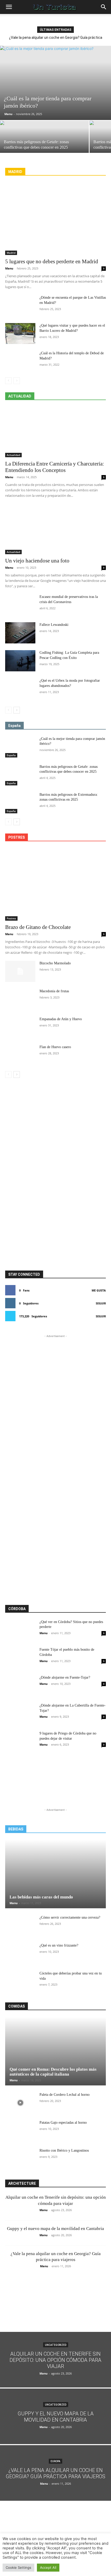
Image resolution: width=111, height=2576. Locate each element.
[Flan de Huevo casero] (20, 1055)
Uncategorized (56, 2345)
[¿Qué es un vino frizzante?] (20, 1954)
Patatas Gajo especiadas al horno (63, 2123)
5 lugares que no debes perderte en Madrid (52, 261)
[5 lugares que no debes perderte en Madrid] (55, 219)
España (11, 755)
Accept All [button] (48, 2567)
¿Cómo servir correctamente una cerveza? (70, 1917)
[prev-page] (8, 381)
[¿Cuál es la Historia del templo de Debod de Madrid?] (20, 361)
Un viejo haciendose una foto (37, 561)
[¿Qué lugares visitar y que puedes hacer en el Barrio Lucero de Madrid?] (20, 334)
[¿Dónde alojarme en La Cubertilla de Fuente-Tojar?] (20, 1714)
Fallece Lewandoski (54, 625)
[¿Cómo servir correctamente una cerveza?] (20, 1926)
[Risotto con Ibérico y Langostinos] (20, 2159)
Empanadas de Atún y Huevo (61, 1019)
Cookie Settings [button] (18, 2567)
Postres (11, 918)
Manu (8, 114)
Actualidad (13, 455)
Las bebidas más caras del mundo (41, 1897)
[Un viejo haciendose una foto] (55, 529)
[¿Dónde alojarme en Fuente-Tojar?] (20, 1686)
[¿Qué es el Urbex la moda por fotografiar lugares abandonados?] (20, 689)
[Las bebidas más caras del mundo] (55, 1874)
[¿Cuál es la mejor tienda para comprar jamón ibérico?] (55, 83)
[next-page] (17, 710)
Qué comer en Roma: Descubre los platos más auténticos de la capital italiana (53, 2072)
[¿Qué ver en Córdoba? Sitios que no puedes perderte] (20, 1630)
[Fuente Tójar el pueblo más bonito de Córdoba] (20, 1658)
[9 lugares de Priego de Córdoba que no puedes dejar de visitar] (20, 1741)
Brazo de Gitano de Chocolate (38, 927)
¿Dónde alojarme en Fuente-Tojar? (65, 1677)
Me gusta (99, 1290)
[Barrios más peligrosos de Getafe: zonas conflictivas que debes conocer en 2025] (44, 143)
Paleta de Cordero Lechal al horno (65, 2095)
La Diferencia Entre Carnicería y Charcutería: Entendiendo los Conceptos (55, 467)
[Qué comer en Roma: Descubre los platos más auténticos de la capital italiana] (55, 2051)
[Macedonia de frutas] (20, 999)
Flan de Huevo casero (55, 1047)
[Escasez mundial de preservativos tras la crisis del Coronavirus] (20, 605)
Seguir (101, 1303)
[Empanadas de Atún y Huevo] (20, 1027)
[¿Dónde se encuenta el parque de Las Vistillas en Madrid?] (20, 306)
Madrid (11, 253)
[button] (9, 7)
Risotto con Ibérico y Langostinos (64, 2150)
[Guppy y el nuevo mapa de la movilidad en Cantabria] (55, 2416)
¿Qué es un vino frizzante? (59, 1945)
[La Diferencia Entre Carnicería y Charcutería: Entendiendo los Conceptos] (55, 432)
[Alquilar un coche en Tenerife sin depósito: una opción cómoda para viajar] (55, 2360)
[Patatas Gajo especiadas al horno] (20, 2131)
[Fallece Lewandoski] (20, 633)
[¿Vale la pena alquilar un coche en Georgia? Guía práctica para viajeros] (55, 2473)
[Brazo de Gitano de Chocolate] (55, 884)
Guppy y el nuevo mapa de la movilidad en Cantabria (55, 2229)
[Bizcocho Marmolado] (20, 971)
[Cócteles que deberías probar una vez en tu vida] (20, 1981)
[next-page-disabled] (17, 381)
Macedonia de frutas (54, 991)
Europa (55, 2461)
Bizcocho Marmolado (55, 963)
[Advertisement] (55, 1104)
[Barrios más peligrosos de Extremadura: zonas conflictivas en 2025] (20, 803)
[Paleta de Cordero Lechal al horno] (20, 2103)
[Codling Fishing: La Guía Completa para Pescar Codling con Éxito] (20, 661)
